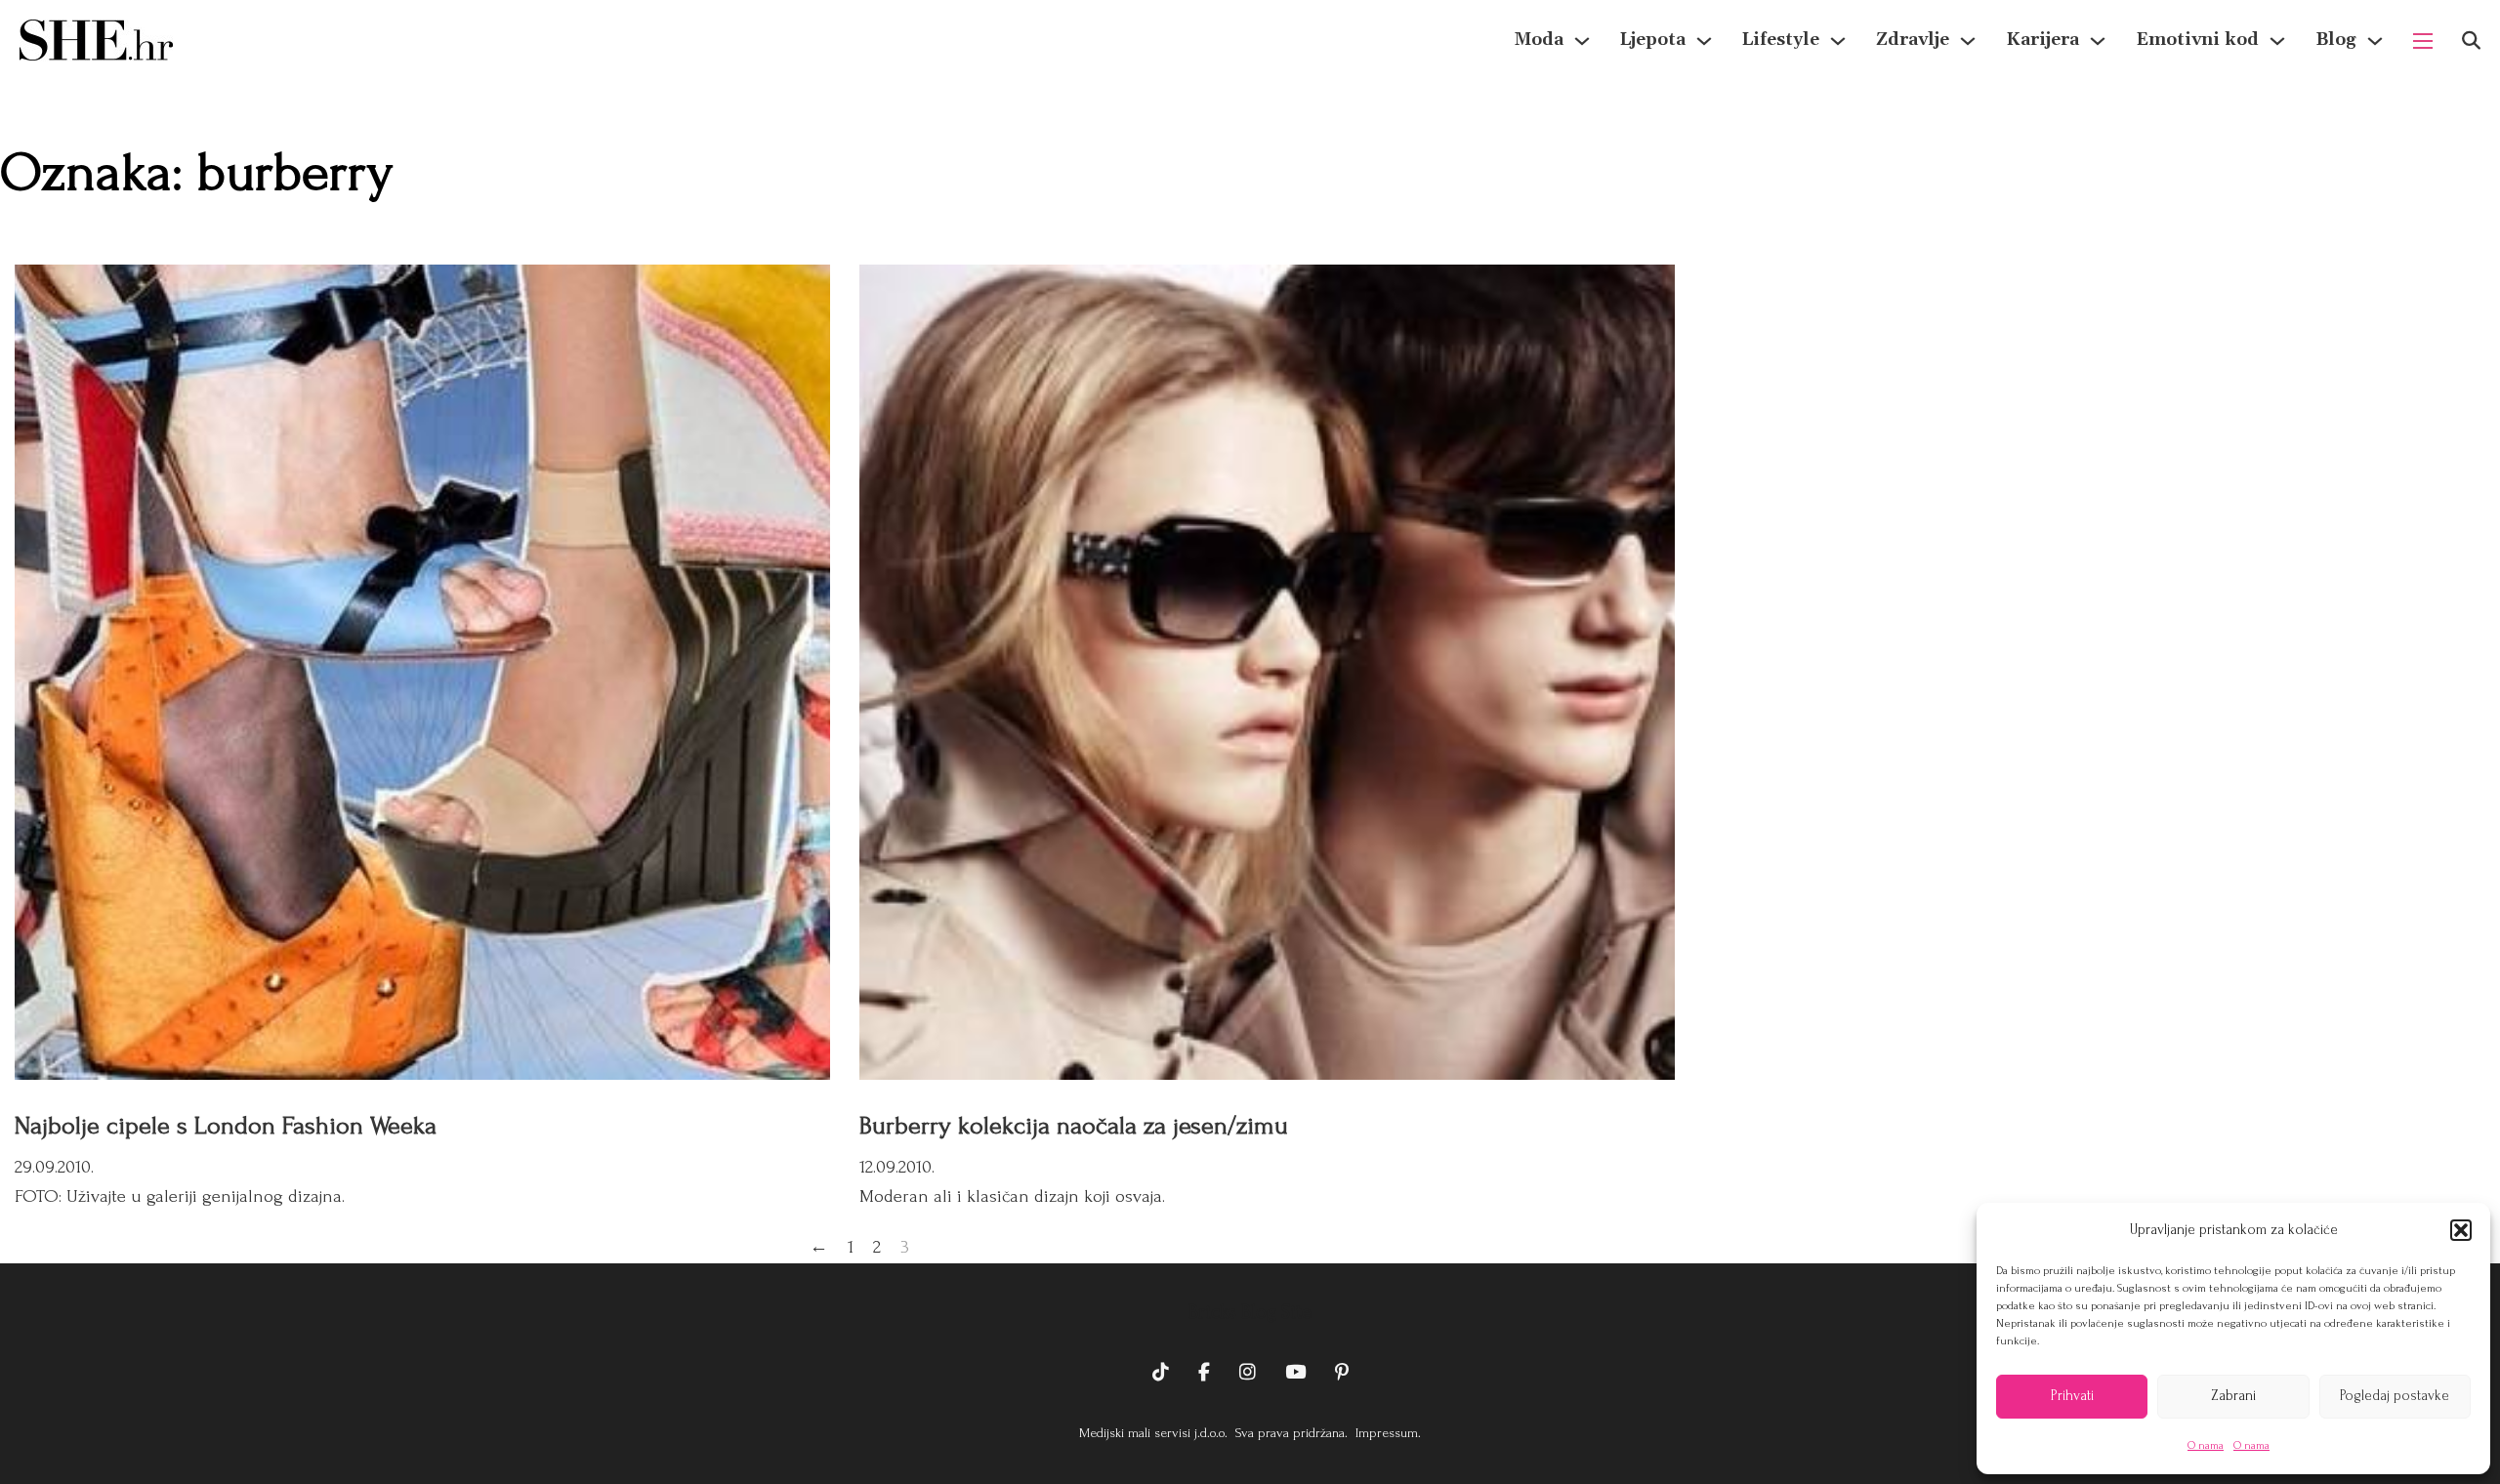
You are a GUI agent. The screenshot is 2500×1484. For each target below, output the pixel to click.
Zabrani (2233, 1396)
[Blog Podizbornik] (2375, 41)
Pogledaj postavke (2395, 1396)
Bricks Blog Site (1250, 1312)
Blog (2336, 40)
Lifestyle (1781, 40)
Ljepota (1653, 40)
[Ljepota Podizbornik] (1704, 41)
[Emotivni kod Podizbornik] (2277, 41)
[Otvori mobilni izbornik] (2423, 41)
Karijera (2042, 40)
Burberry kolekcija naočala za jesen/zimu (1074, 1126)
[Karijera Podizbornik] (2098, 41)
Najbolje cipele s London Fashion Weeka (226, 1126)
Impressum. (1386, 1433)
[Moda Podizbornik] (1582, 41)
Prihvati (2072, 1396)
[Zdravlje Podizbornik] (1968, 41)
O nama (2206, 1445)
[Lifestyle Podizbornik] (1838, 41)
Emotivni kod (2197, 40)
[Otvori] (2471, 41)
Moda (1539, 40)
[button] (2461, 1230)
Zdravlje (1913, 40)
